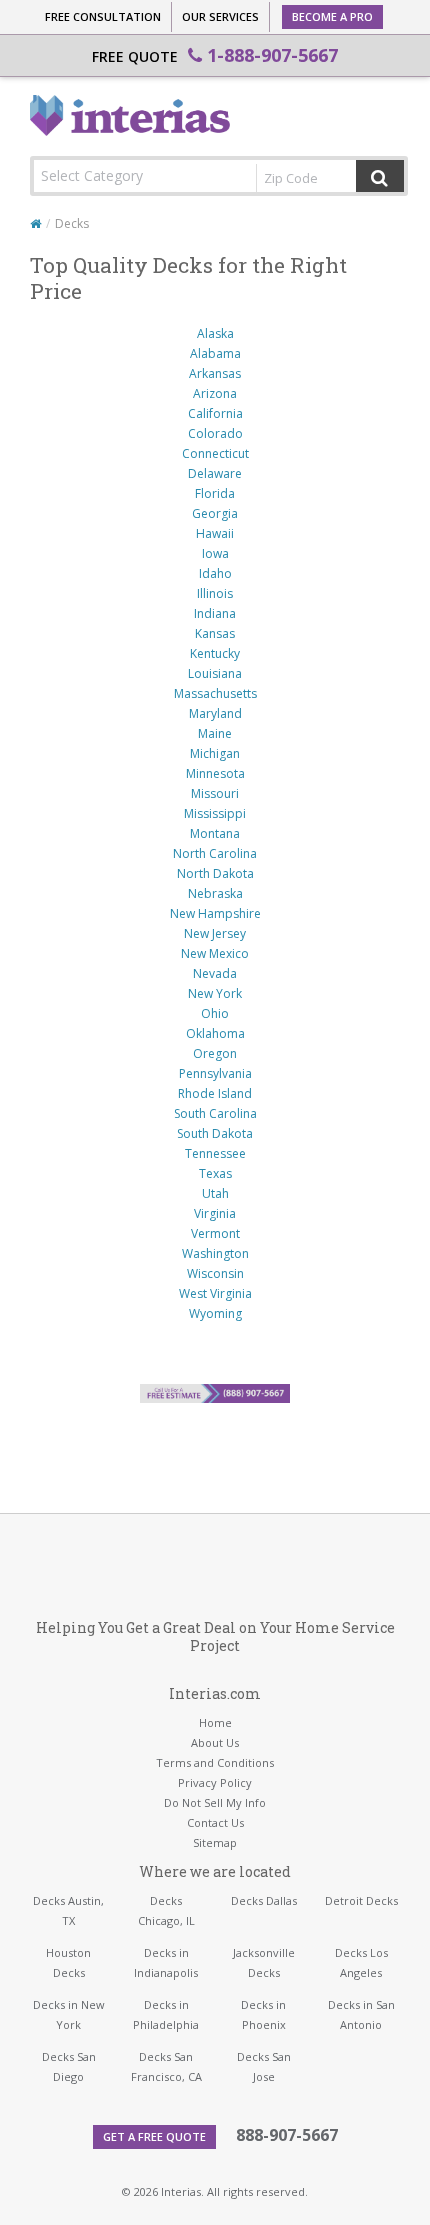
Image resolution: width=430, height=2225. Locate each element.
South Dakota (215, 1133)
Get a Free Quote (154, 2136)
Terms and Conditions (215, 1762)
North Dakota (215, 873)
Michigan (215, 753)
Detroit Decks (361, 1900)
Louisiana (215, 673)
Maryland (215, 713)
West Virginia (215, 1293)
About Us (215, 1742)
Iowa (215, 553)
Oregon (215, 1053)
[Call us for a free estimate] (215, 1393)
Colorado (215, 433)
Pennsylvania (215, 1073)
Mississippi (215, 813)
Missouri (215, 793)
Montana (215, 833)
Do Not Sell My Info (215, 1802)
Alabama (215, 353)
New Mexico (215, 953)
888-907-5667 (287, 2135)
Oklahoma (215, 1033)
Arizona (215, 393)
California (215, 413)
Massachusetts (215, 693)
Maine (215, 733)
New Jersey (215, 933)
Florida (215, 493)
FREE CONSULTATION (103, 16)
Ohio (215, 1013)
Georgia (215, 513)
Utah (215, 1193)
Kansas (215, 633)
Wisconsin (215, 1273)
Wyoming (215, 1313)
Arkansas (215, 373)
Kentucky (215, 653)
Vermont (215, 1233)
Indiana (215, 613)
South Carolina (215, 1113)
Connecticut (215, 453)
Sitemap (215, 1842)
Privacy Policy (215, 1782)
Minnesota (215, 773)
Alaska (215, 333)
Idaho (215, 573)
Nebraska (215, 893)
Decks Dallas (264, 1900)
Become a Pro (332, 16)
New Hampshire (215, 913)
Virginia (215, 1213)
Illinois (215, 593)
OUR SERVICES (220, 16)
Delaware (215, 473)
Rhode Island (215, 1093)
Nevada (215, 973)
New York (215, 993)
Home (215, 1722)
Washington (215, 1253)
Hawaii (215, 533)
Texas (215, 1173)
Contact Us (215, 1822)
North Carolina (215, 853)
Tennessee (215, 1153)
